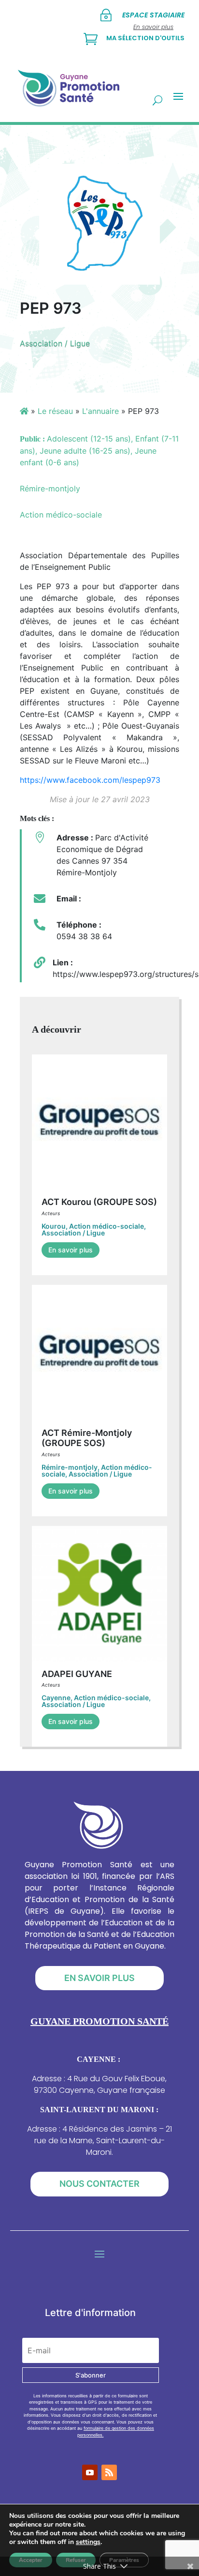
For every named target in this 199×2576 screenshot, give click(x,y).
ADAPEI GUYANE (77, 1674)
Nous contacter (99, 2184)
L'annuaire (100, 411)
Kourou (54, 1226)
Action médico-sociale (107, 1226)
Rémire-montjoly (70, 1467)
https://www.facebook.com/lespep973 (90, 780)
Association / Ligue (55, 343)
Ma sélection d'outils (145, 38)
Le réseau (55, 411)
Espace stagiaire (153, 15)
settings (88, 2542)
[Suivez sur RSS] (109, 2472)
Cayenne (56, 1698)
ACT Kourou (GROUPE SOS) (99, 1202)
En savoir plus (71, 1250)
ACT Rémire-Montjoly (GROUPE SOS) (87, 1438)
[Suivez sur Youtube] (90, 2472)
